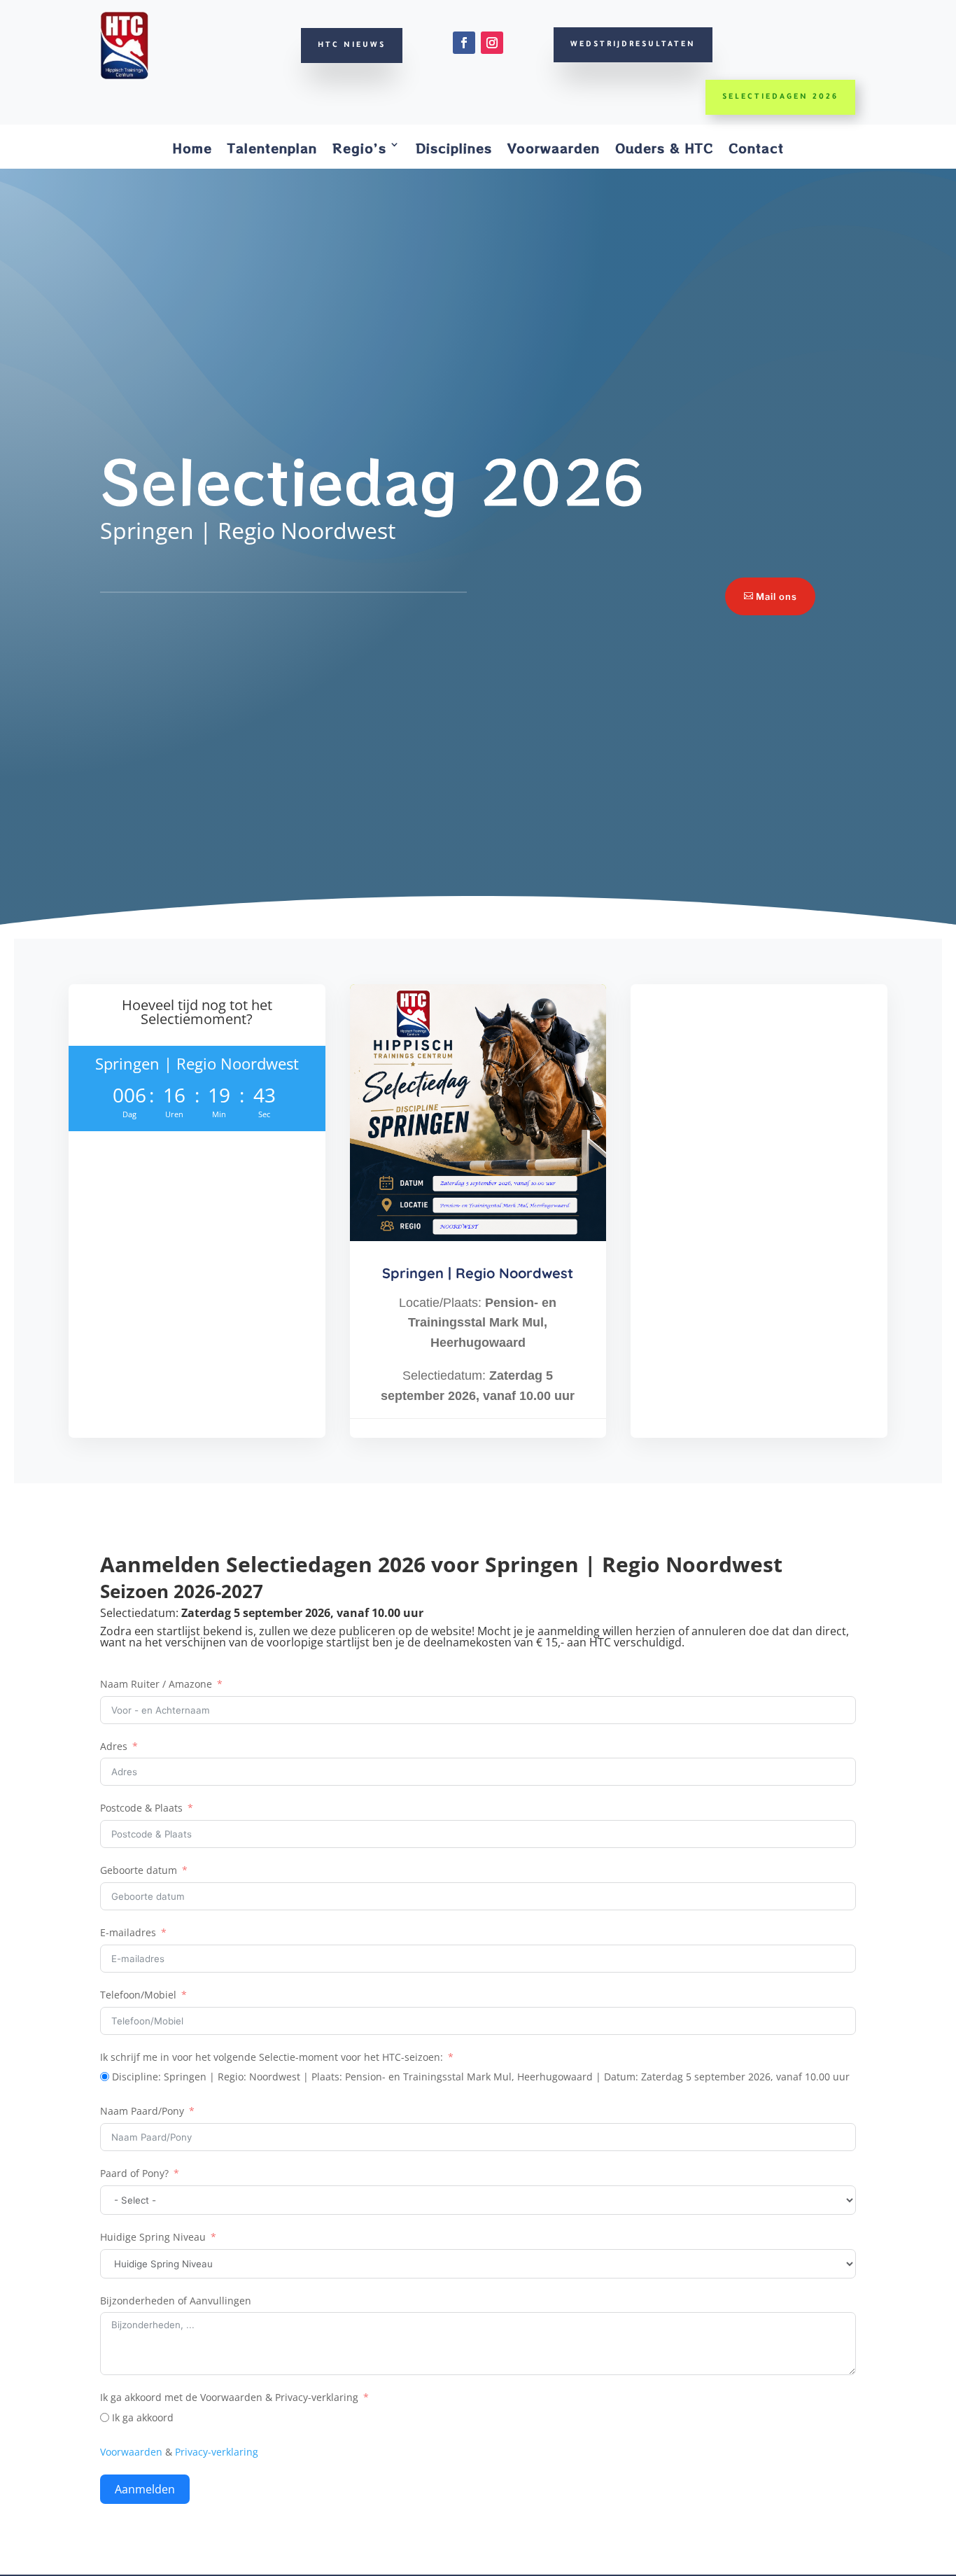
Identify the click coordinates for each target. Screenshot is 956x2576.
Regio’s (359, 148)
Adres (114, 1746)
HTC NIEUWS (352, 45)
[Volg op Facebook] (464, 43)
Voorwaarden (554, 148)
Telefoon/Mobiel (138, 1995)
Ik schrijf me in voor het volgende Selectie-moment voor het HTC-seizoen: (272, 2057)
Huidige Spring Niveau (153, 2237)
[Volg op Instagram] (492, 43)
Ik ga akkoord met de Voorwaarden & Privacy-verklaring (229, 2397)
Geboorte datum (139, 1870)
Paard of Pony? (134, 2173)
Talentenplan (272, 148)
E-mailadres (128, 1932)
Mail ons (776, 596)
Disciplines (454, 148)
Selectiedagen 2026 (780, 97)
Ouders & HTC (664, 148)
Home (192, 148)
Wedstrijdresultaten (633, 45)
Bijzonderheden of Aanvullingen (176, 2301)
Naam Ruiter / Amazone (156, 1684)
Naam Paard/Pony (142, 2111)
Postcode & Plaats (141, 1808)
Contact (756, 148)
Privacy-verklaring (217, 2452)
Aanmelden (145, 2489)
